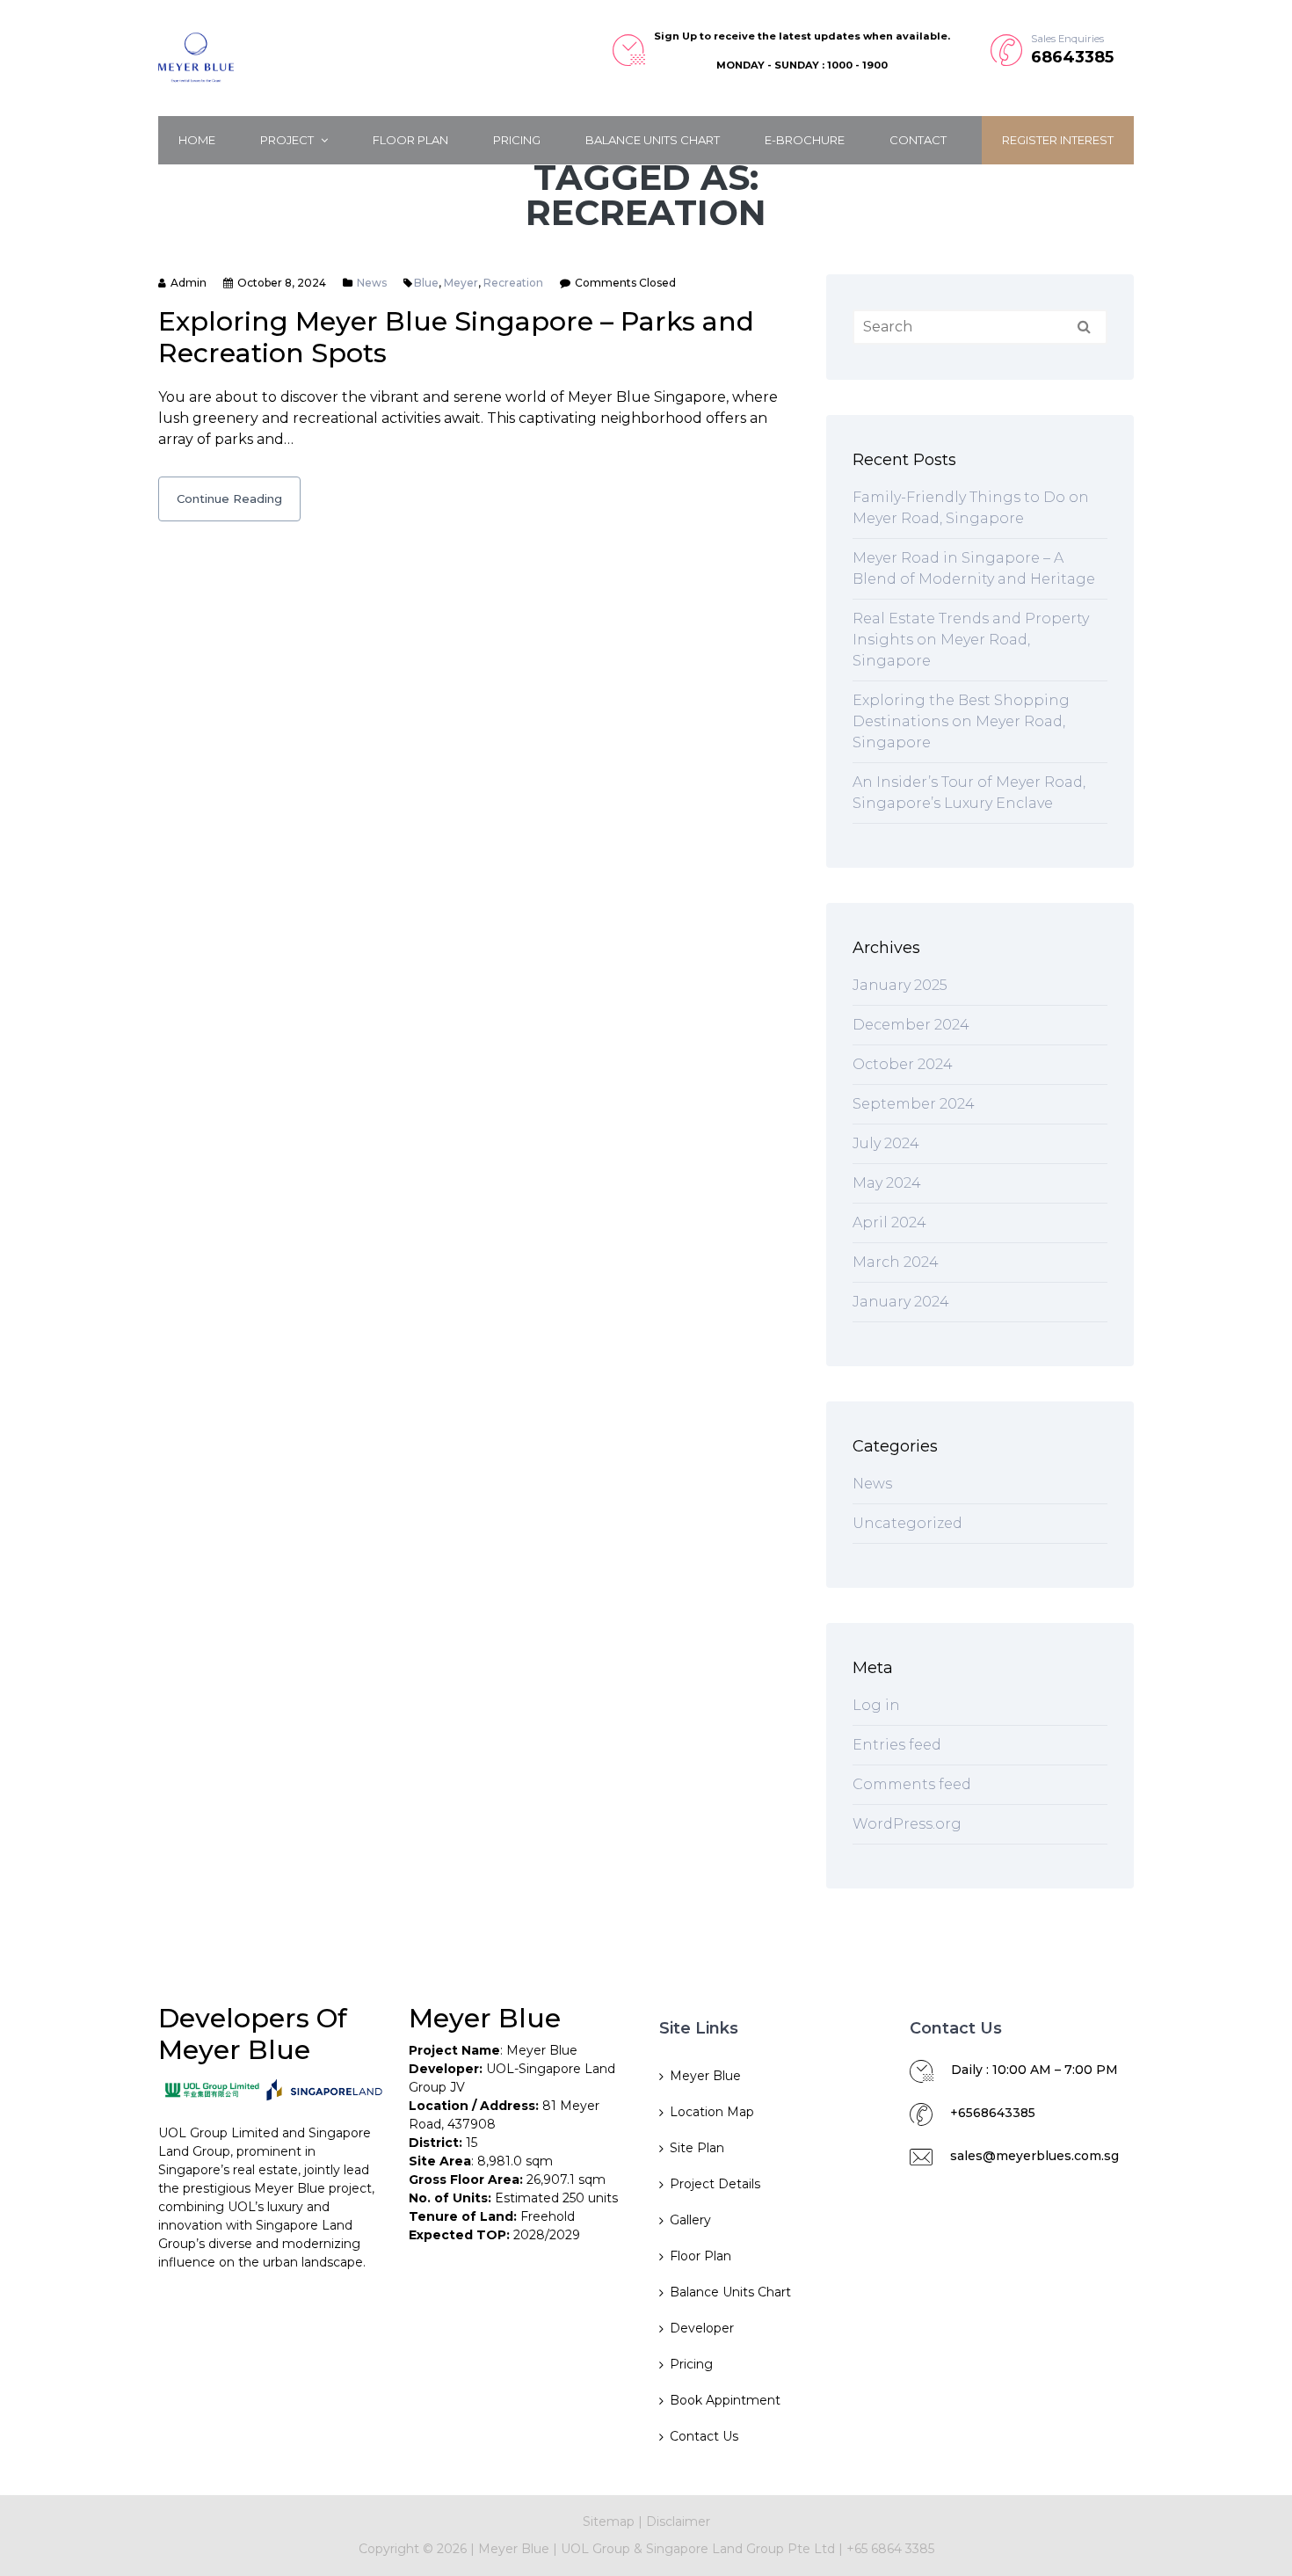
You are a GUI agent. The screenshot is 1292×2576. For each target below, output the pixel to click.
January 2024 (901, 1302)
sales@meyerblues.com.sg (1034, 2156)
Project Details (715, 2184)
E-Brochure (805, 140)
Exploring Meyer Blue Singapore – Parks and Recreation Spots (456, 337)
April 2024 (889, 1223)
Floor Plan (410, 140)
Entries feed (897, 1745)
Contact (918, 140)
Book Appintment (725, 2400)
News (372, 283)
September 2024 (914, 1104)
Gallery (690, 2220)
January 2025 (900, 985)
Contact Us (704, 2436)
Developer (702, 2328)
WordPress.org (907, 1824)
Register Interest (1058, 140)
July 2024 (886, 1143)
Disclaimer (678, 2521)
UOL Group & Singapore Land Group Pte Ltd (698, 2549)
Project (288, 140)
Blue (426, 283)
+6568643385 (993, 2113)
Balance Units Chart (653, 140)
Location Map (712, 2112)
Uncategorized (907, 1523)
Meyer (461, 283)
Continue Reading (229, 498)
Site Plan (697, 2148)
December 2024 (911, 1025)
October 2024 (903, 1064)
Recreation (513, 283)
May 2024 (887, 1183)
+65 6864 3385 (890, 2549)
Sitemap (609, 2521)
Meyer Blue (705, 2076)
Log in (876, 1705)
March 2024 (896, 1262)
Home (197, 140)
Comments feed (912, 1784)
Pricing (517, 140)
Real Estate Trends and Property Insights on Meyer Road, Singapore (971, 640)
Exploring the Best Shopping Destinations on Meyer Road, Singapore (961, 721)
